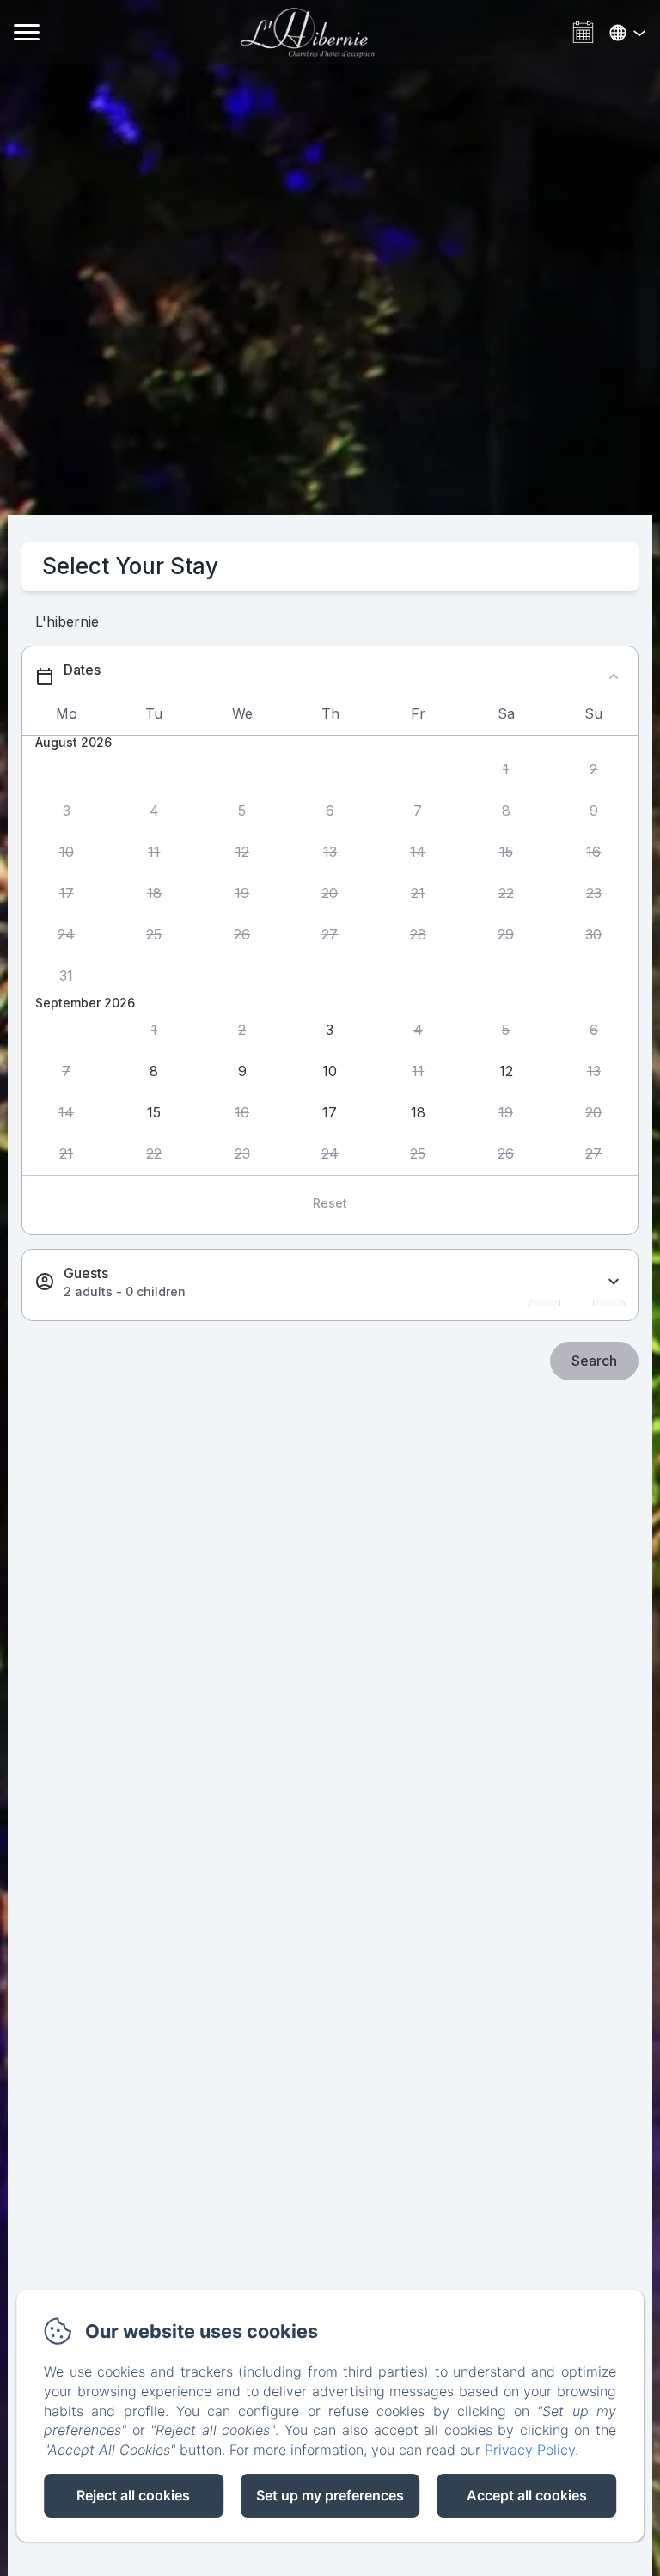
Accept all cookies (527, 2495)
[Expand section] (614, 1282)
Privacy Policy (530, 2450)
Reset (330, 1203)
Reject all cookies (133, 2495)
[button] (505, 769)
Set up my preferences (330, 2495)
